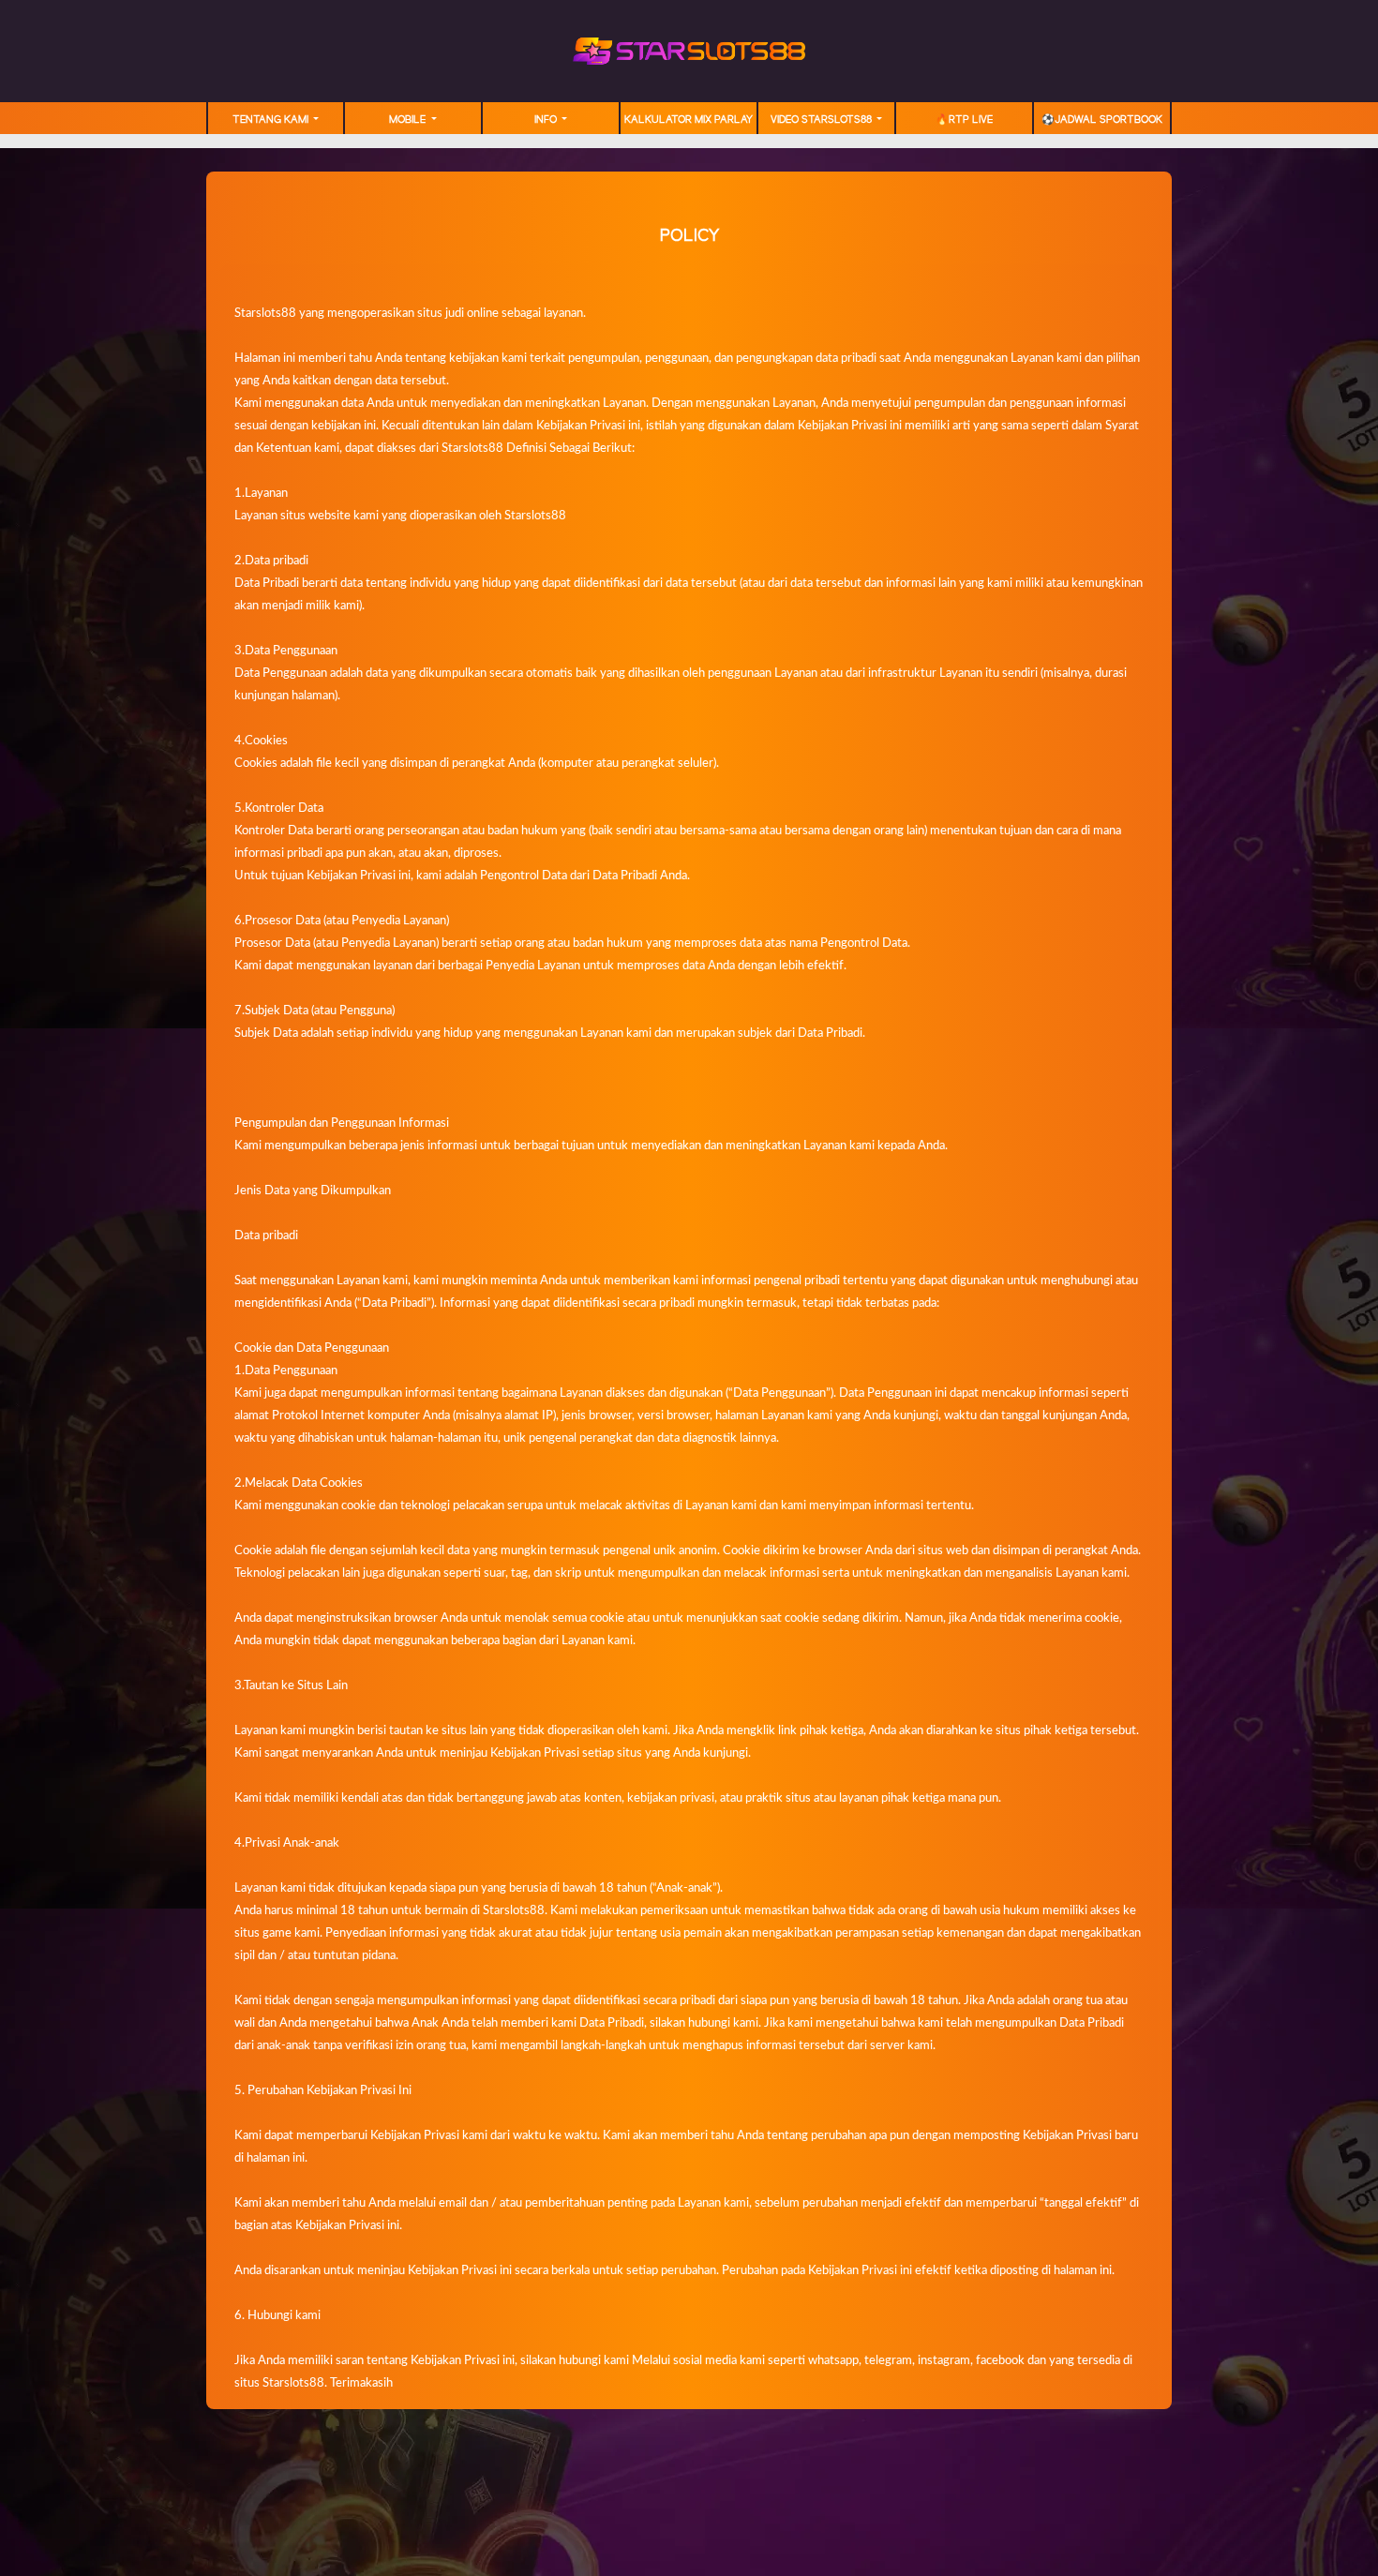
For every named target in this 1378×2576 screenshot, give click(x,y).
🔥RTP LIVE (964, 120)
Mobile (409, 120)
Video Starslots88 (823, 120)
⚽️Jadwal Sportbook (1102, 120)
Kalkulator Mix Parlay (689, 120)
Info (547, 120)
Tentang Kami (272, 120)
